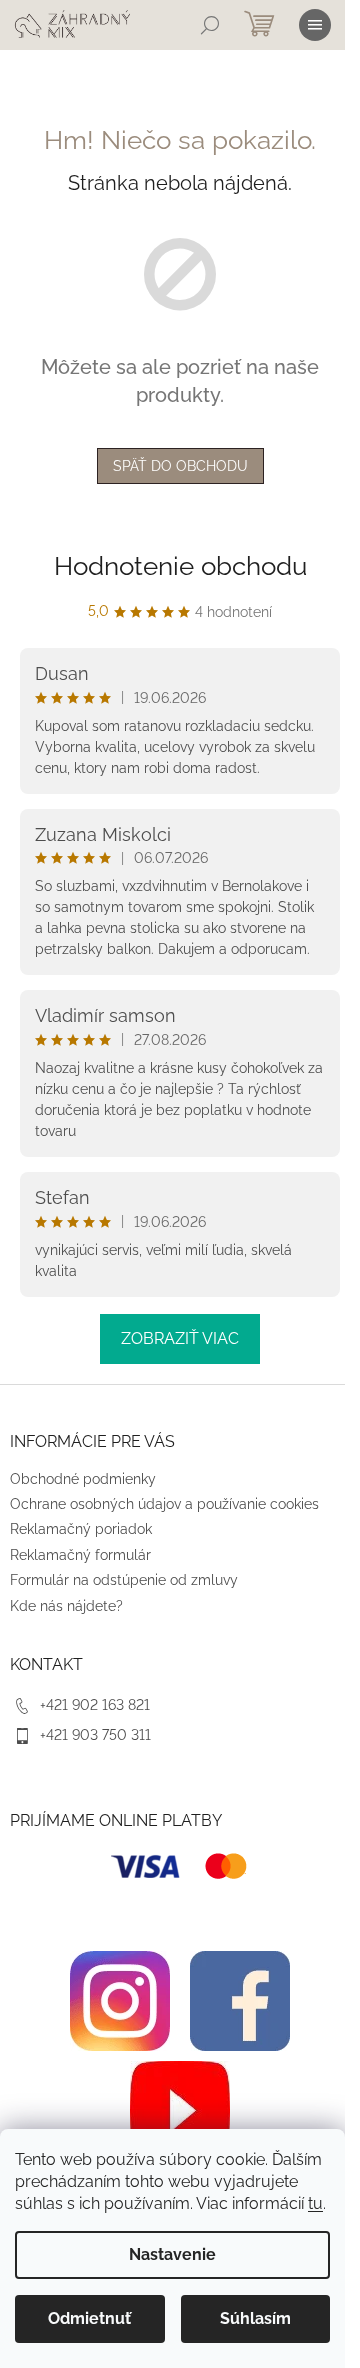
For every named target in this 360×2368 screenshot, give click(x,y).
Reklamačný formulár (80, 1555)
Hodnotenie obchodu (180, 566)
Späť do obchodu (180, 466)
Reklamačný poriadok (81, 1529)
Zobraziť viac (180, 1338)
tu (315, 2203)
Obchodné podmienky (83, 1479)
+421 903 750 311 (95, 1735)
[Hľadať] (210, 25)
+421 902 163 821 (95, 1705)
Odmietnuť (89, 2318)
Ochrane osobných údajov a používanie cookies (164, 1504)
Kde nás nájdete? (66, 1606)
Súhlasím (255, 2318)
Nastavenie (172, 2254)
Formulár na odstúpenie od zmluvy (124, 1580)
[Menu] (315, 25)
